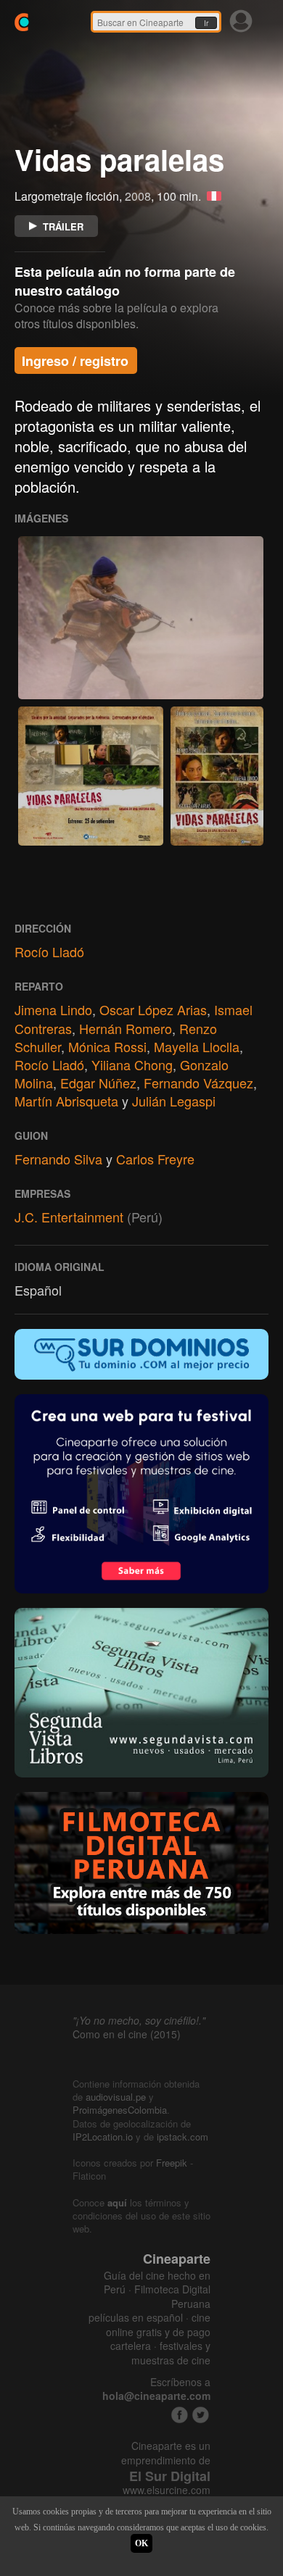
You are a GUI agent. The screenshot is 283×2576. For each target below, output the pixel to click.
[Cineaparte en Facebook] (180, 2415)
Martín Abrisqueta (66, 1101)
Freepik (172, 2163)
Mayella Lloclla (197, 1046)
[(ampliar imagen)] (141, 618)
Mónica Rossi (107, 1046)
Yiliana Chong (132, 1064)
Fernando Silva (58, 1159)
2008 (138, 196)
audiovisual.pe (116, 2097)
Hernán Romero (126, 1028)
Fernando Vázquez (198, 1083)
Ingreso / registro (75, 361)
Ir (206, 23)
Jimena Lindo (53, 1009)
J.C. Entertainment (69, 1217)
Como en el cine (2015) (127, 2034)
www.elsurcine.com (167, 2490)
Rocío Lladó (49, 951)
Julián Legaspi (174, 1101)
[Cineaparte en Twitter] (201, 2415)
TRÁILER (63, 226)
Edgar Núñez (98, 1083)
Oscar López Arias (153, 1009)
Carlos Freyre (155, 1159)
